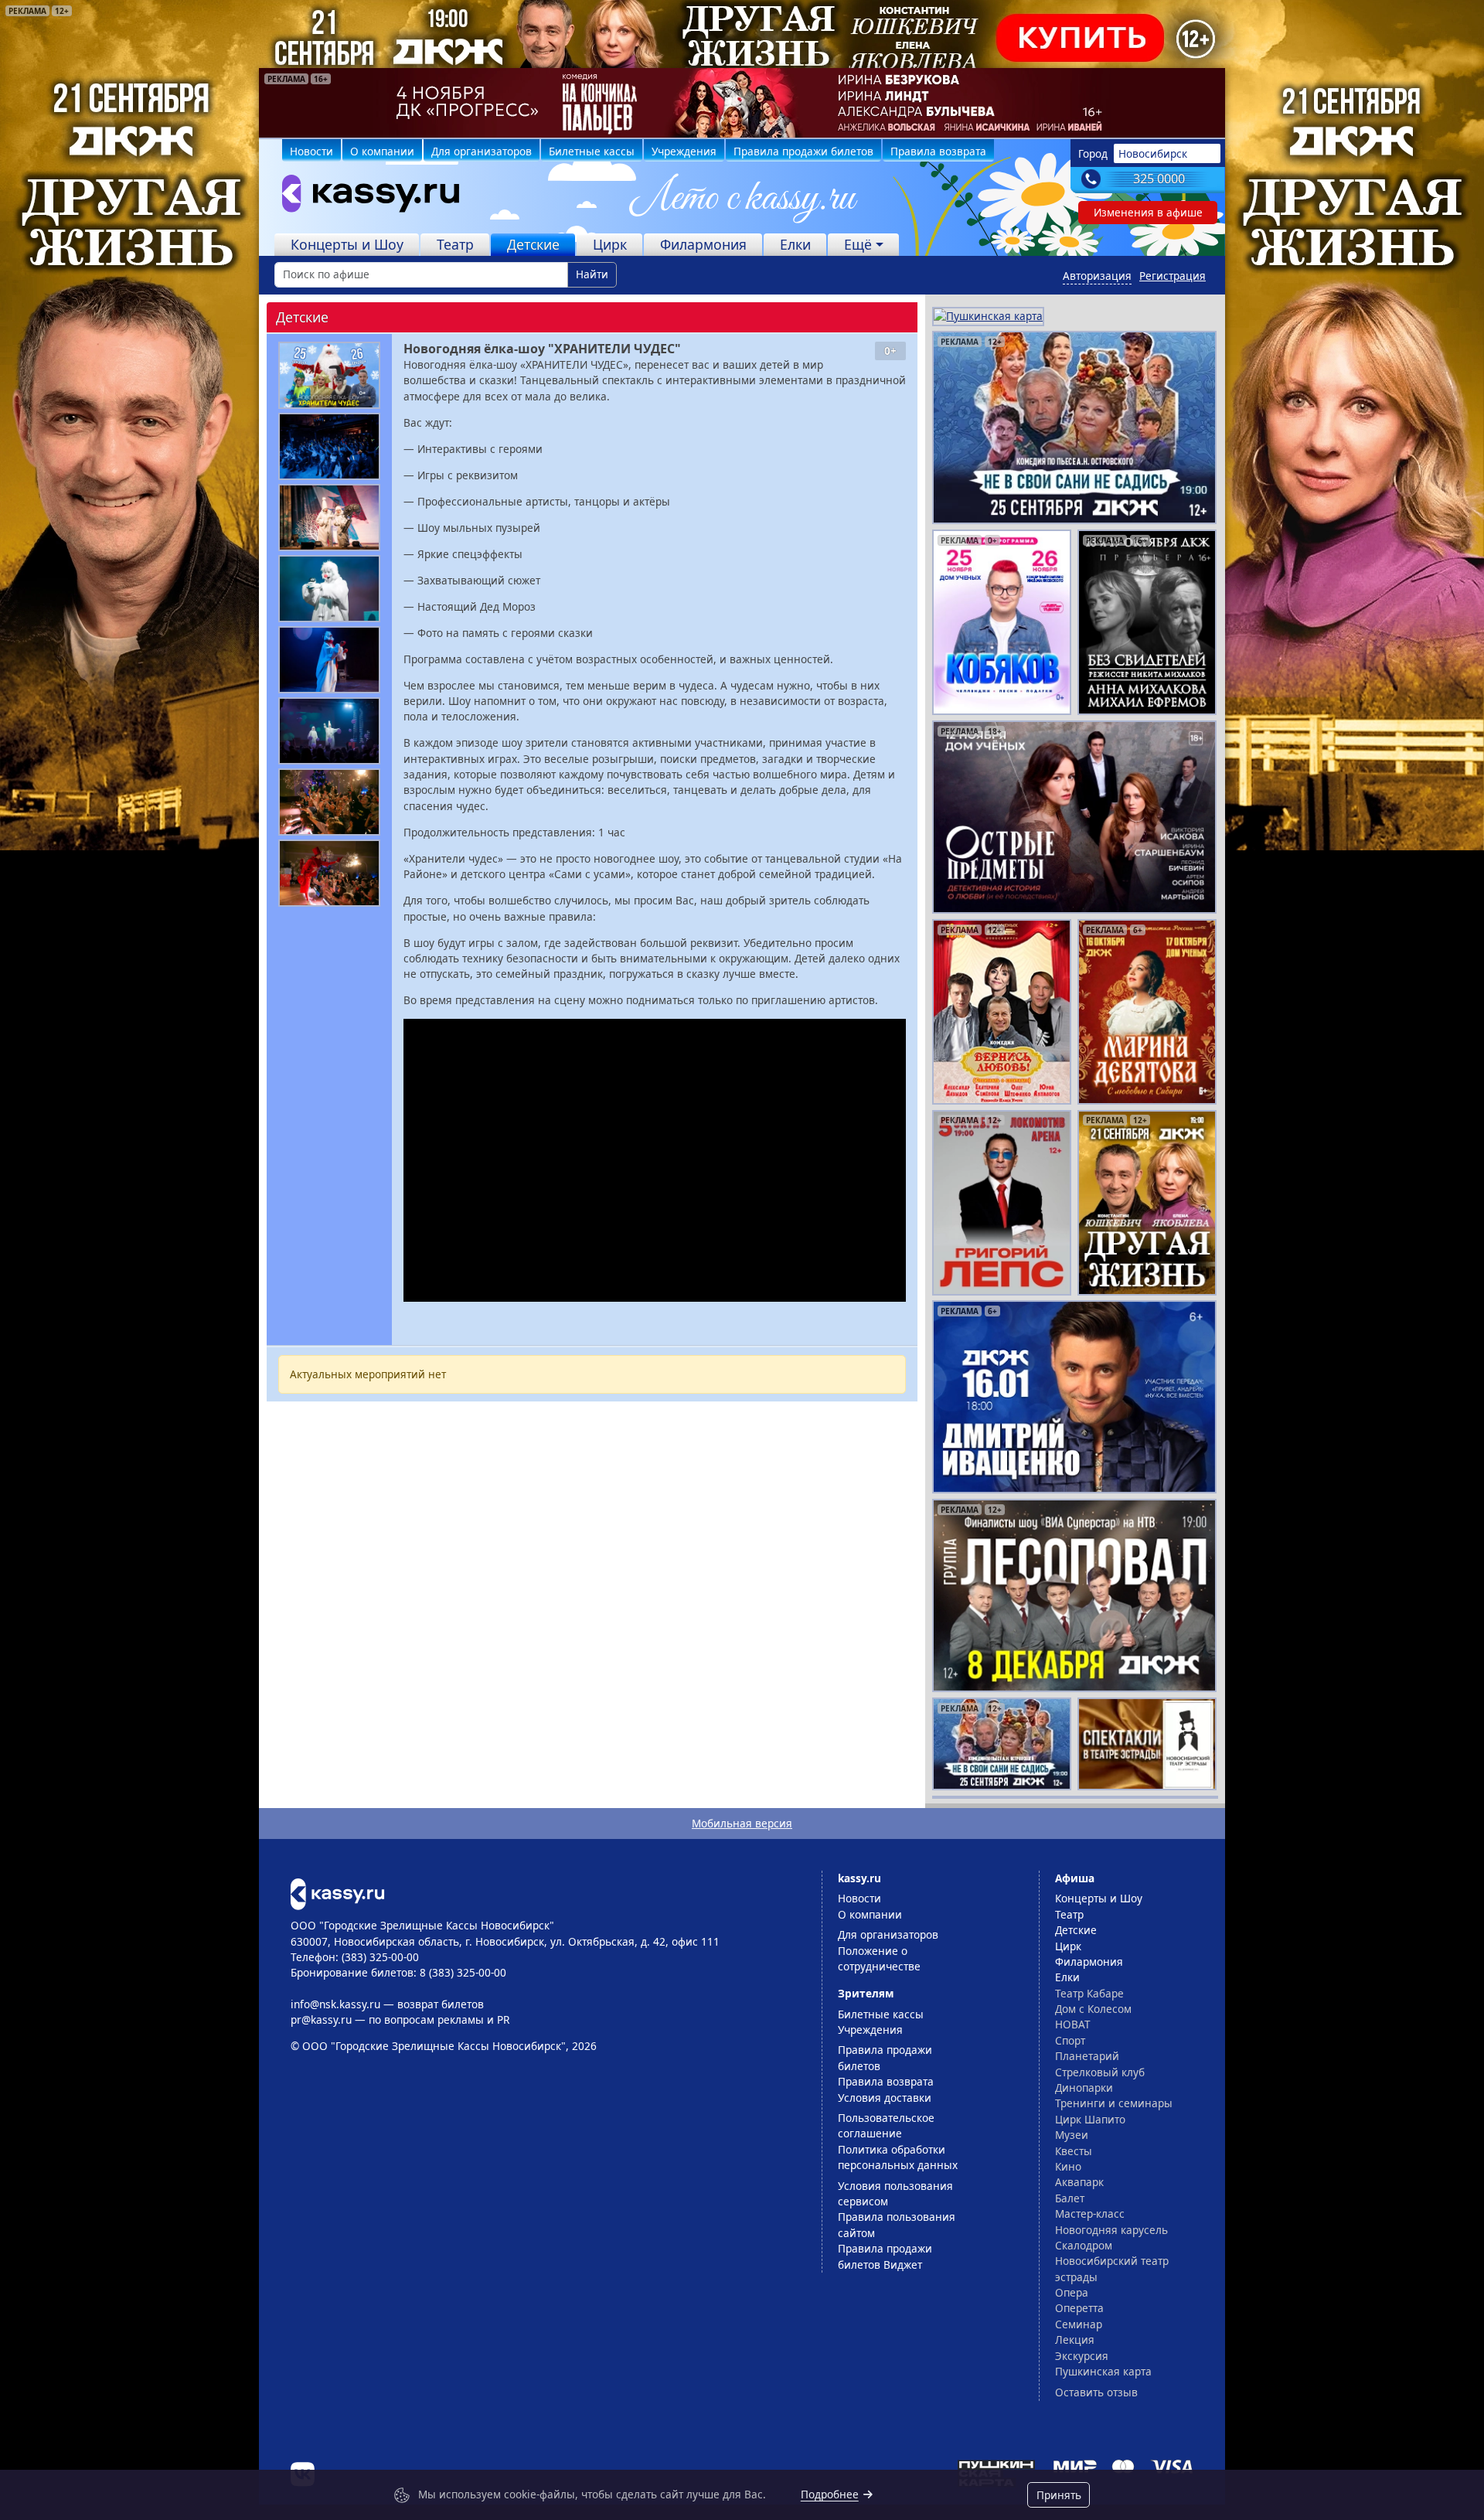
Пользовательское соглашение (886, 2125)
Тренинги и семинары (1114, 2103)
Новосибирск (1153, 153)
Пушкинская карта (1103, 2371)
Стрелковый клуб (1100, 2072)
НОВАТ (1073, 2024)
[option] (742, 103)
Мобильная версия (742, 1823)
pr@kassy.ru (321, 2019)
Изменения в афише (1148, 212)
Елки (795, 244)
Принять (1059, 2495)
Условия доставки (885, 2098)
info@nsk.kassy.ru (335, 2004)
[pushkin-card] (988, 315)
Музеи (1072, 2135)
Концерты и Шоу (347, 244)
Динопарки (1084, 2088)
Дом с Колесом (1093, 2009)
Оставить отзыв (1096, 2392)
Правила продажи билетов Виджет (885, 2256)
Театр (455, 244)
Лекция (1075, 2340)
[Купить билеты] (337, 1893)
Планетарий (1087, 2056)
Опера (1072, 2292)
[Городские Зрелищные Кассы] (364, 197)
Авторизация (1097, 276)
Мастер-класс (1090, 2214)
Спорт (1070, 2040)
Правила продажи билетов (803, 151)
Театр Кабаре (1089, 1993)
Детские (533, 244)
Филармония (703, 244)
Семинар (1079, 2324)
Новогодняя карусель (1111, 2230)
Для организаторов (482, 151)
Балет (1070, 2198)
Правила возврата (938, 151)
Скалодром (1084, 2245)
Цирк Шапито (1090, 2119)
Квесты (1074, 2151)
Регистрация (1173, 276)
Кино (1068, 2166)
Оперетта (1079, 2308)
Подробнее (830, 2494)
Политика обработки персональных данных (898, 2157)
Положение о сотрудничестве (879, 1958)
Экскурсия (1082, 2356)
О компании (382, 151)
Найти (592, 274)
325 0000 (1159, 179)
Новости (311, 151)
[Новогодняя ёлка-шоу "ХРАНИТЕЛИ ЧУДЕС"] (329, 375)
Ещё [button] (858, 244)
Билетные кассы (592, 151)
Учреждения (684, 151)
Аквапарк (1079, 2182)
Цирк (610, 244)
